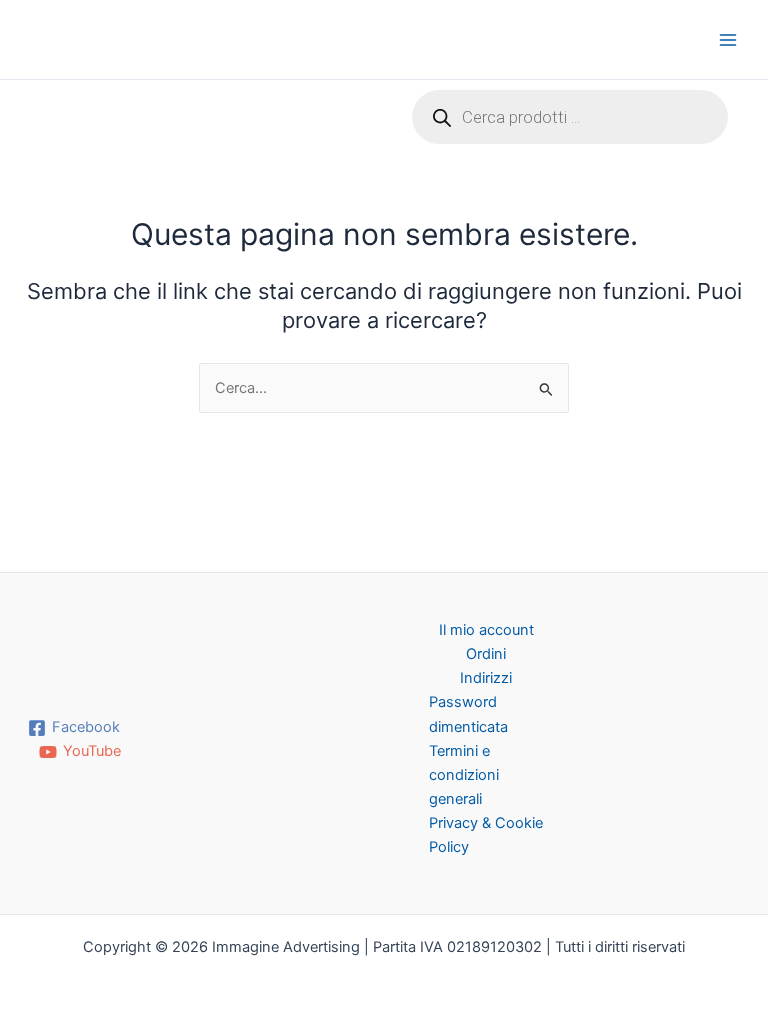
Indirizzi (486, 678)
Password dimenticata (468, 714)
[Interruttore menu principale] (728, 39)
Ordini (486, 654)
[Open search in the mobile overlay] (570, 117)
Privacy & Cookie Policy (486, 835)
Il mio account (486, 630)
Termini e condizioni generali (464, 775)
